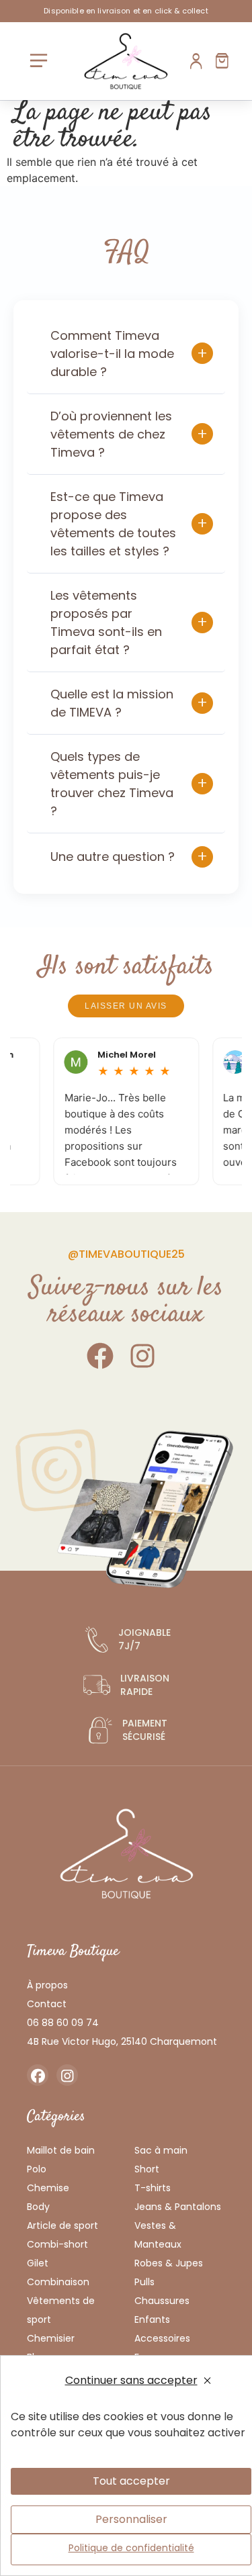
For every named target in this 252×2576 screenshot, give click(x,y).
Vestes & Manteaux (158, 2235)
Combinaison (58, 2282)
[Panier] (222, 61)
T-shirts (153, 2188)
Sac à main (161, 2150)
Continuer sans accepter (131, 2380)
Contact (47, 2004)
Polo (37, 2169)
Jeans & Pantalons (178, 2207)
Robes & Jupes (169, 2263)
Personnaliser (131, 2519)
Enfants (152, 2319)
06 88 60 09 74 (63, 2023)
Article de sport (62, 2225)
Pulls (144, 2282)
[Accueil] (126, 61)
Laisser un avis (126, 1006)
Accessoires (162, 2338)
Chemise (48, 2188)
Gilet (38, 2263)
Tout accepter (131, 2481)
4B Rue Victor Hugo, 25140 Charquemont (122, 2041)
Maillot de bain (61, 2150)
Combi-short (57, 2244)
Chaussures (162, 2301)
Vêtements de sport (61, 2310)
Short (147, 2169)
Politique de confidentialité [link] (131, 2548)
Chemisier (51, 2338)
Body (38, 2207)
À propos (47, 1985)
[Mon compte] (197, 61)
